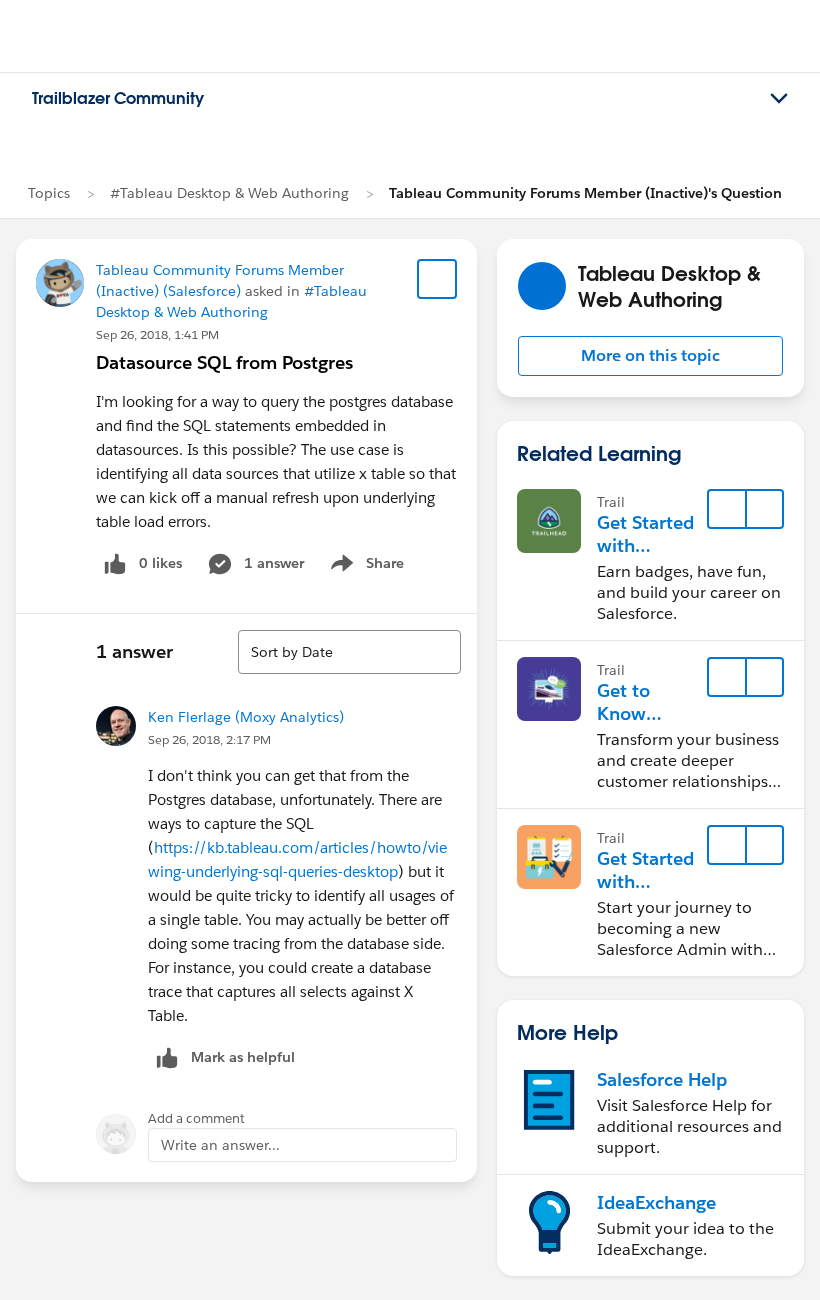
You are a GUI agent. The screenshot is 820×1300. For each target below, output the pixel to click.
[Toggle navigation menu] (779, 99)
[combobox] (349, 652)
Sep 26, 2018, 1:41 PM (157, 334)
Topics (49, 193)
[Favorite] (437, 279)
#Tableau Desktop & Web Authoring (229, 193)
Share (364, 567)
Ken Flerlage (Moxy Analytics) (246, 717)
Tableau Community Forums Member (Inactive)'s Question (585, 193)
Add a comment (196, 1118)
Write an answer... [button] (220, 1145)
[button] (650, 356)
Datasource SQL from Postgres (224, 362)
